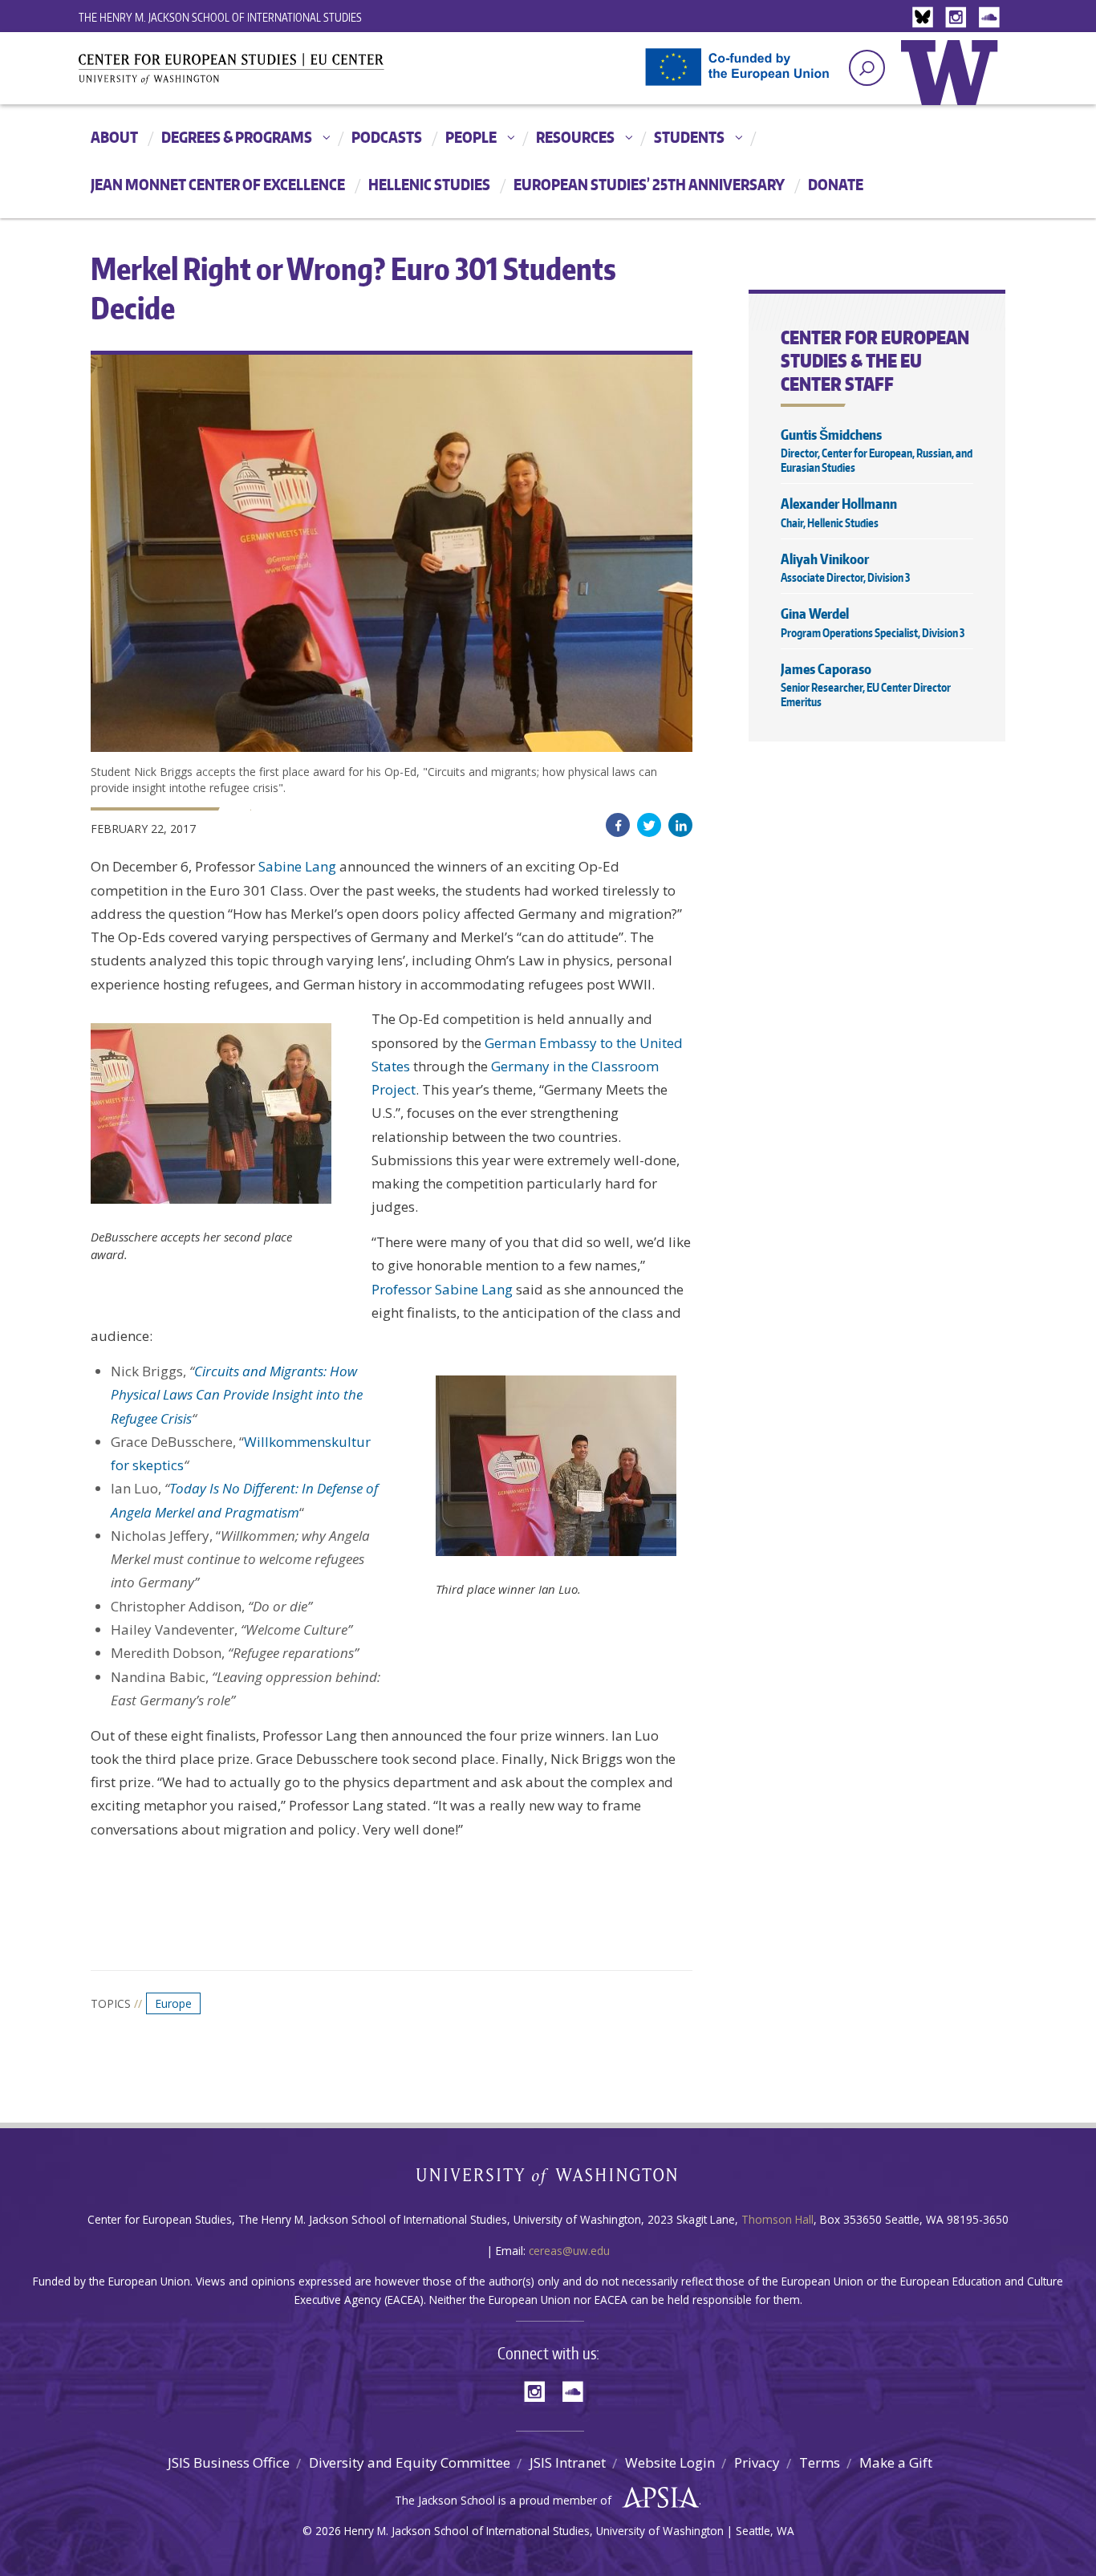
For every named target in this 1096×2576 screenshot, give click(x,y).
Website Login (670, 2462)
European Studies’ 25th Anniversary (649, 184)
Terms (820, 2462)
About (114, 137)
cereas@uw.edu (569, 2251)
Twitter (649, 825)
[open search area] (867, 68)
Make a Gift (896, 2462)
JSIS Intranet (568, 2462)
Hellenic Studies (429, 184)
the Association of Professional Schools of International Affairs (657, 2498)
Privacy (757, 2462)
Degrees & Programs (237, 137)
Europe (173, 2003)
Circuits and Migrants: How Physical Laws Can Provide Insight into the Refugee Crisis (237, 1395)
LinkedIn (680, 825)
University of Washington (953, 84)
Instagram (959, 18)
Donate (836, 184)
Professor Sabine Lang (442, 1289)
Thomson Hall (777, 2219)
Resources (575, 137)
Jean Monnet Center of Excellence (218, 184)
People (471, 137)
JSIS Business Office (229, 2462)
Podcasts (387, 137)
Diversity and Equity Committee (410, 2462)
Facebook (618, 825)
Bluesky (927, 18)
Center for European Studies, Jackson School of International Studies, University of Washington (259, 74)
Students (689, 137)
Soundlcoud (991, 18)
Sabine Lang (297, 866)
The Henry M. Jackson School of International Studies (220, 17)
